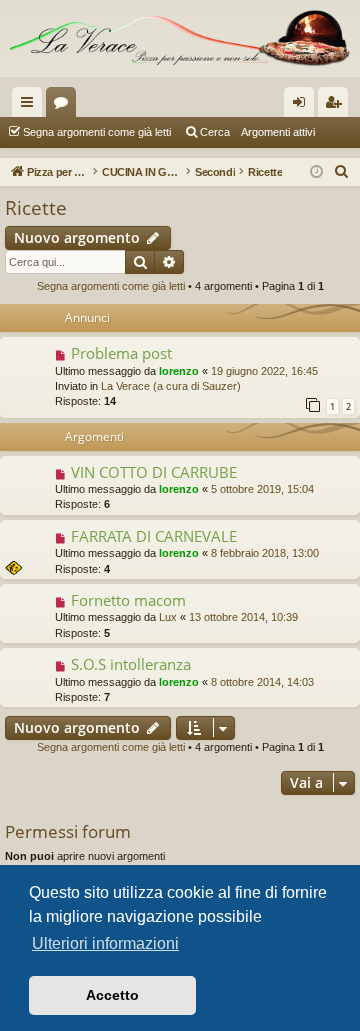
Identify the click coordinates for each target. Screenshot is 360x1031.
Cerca (215, 132)
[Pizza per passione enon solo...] (180, 38)
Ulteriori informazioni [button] (105, 943)
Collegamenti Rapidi (31, 106)
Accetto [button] (112, 995)
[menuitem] (342, 172)
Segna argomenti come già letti (97, 132)
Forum (65, 106)
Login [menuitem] (303, 106)
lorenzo (179, 371)
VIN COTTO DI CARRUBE (154, 472)
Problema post (121, 353)
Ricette (36, 208)
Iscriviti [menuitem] (337, 106)
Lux (168, 617)
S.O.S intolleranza (131, 664)
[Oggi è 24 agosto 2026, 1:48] (316, 172)
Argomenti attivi (278, 132)
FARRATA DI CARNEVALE (154, 536)
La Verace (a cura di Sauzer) (171, 386)
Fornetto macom (128, 600)
